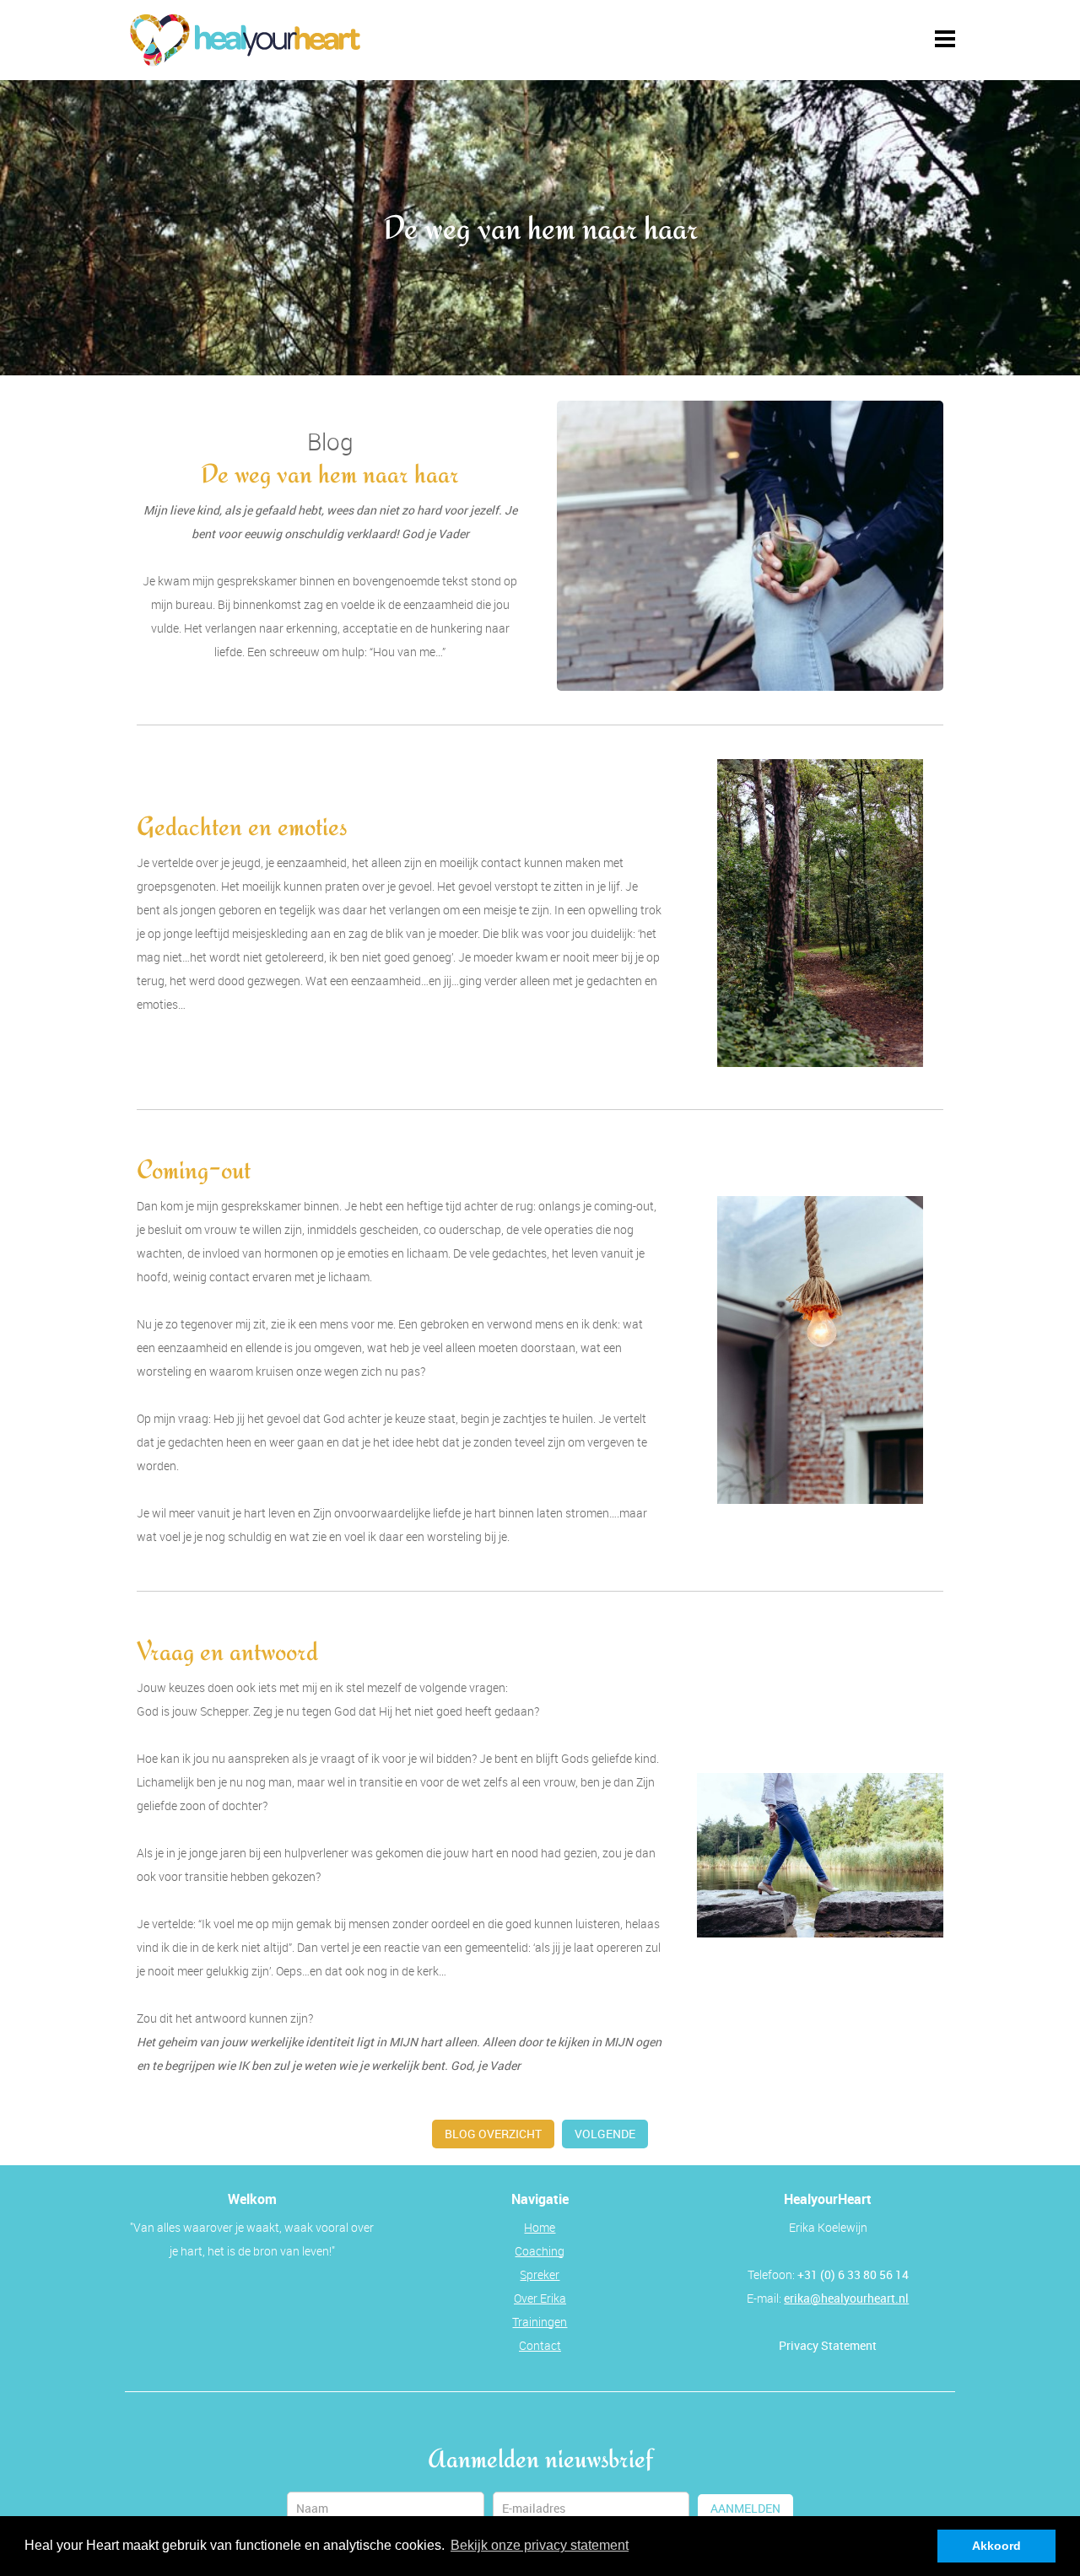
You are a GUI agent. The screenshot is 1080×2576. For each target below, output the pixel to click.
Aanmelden (745, 2508)
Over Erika (540, 2298)
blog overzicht (493, 2134)
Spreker (540, 2274)
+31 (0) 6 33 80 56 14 (853, 2274)
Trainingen (540, 2322)
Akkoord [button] (996, 2546)
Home (540, 2227)
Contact (540, 2345)
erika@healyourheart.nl (846, 2298)
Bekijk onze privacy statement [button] (540, 2545)
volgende (605, 2134)
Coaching (540, 2251)
